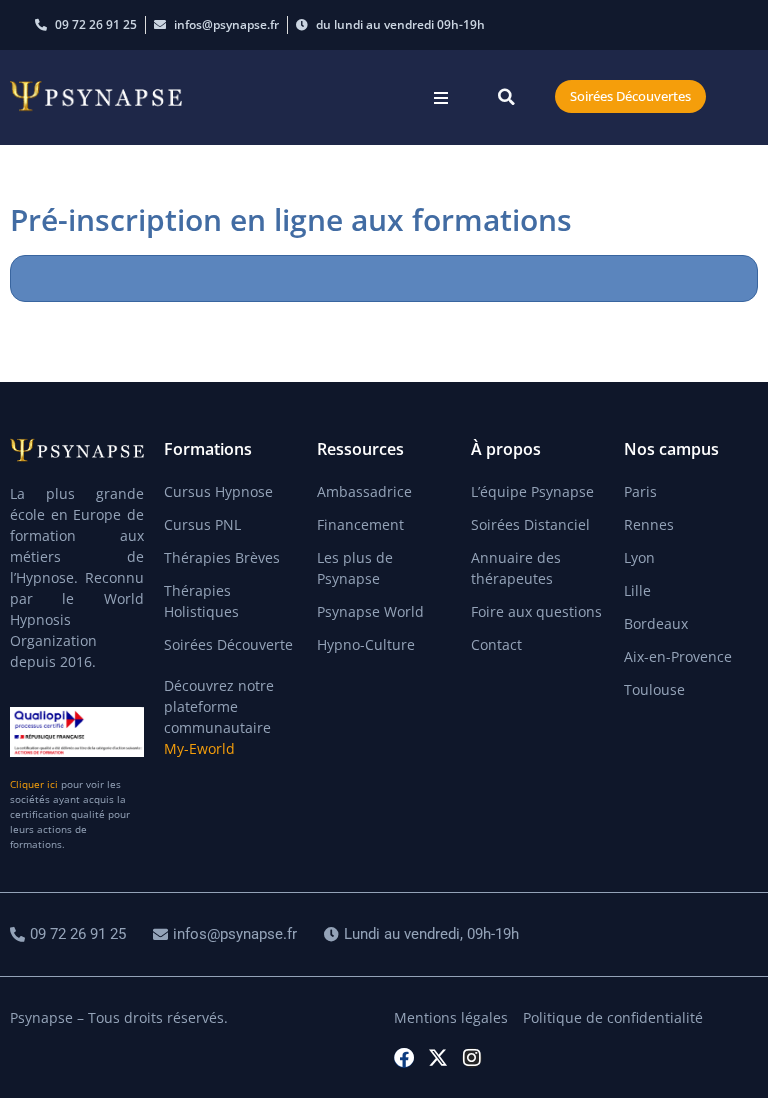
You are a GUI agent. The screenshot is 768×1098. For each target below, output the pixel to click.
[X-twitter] (438, 1058)
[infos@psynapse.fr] (227, 934)
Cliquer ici (34, 784)
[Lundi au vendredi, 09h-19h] (424, 934)
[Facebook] (404, 1058)
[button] (440, 97)
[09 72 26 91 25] (70, 934)
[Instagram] (472, 1058)
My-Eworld (199, 748)
